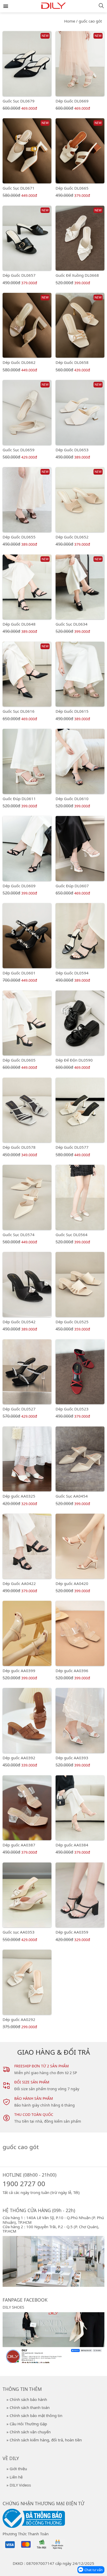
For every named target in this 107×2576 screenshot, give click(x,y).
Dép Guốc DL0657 (19, 275)
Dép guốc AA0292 (19, 2019)
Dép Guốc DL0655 (19, 537)
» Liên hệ (15, 2477)
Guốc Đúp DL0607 (72, 886)
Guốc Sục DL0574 (19, 1235)
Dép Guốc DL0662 (19, 362)
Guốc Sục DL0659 (19, 450)
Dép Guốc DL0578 (19, 1147)
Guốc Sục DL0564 (72, 1235)
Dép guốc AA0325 (19, 1496)
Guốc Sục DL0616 (19, 711)
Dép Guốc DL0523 (72, 1409)
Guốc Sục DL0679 (19, 101)
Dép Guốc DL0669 (72, 101)
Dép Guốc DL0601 (19, 973)
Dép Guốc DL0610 (72, 799)
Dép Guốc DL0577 (72, 1147)
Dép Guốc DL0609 (19, 886)
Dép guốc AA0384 (72, 1845)
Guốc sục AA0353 (19, 1932)
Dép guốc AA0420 (72, 1583)
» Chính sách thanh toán (28, 2407)
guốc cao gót (90, 21)
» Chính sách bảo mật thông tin (34, 2415)
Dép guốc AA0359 (72, 1932)
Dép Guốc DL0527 (19, 1409)
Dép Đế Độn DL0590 (74, 1060)
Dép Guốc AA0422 (19, 1583)
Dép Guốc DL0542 (19, 1322)
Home (70, 21)
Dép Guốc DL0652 (72, 537)
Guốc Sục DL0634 (72, 624)
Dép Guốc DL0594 (72, 973)
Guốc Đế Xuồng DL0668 (77, 275)
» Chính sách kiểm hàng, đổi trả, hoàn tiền (44, 2440)
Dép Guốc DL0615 (72, 711)
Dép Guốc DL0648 (19, 624)
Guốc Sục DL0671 (19, 188)
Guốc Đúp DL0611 (19, 799)
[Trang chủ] (53, 7)
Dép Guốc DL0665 (72, 188)
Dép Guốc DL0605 (19, 1060)
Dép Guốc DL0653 (72, 450)
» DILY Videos (19, 2485)
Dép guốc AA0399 (19, 1671)
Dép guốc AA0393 (72, 1758)
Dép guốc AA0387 (19, 1845)
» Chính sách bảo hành (27, 2399)
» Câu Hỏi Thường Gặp (27, 2424)
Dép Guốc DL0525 (72, 1322)
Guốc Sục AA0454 (72, 1496)
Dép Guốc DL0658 (72, 362)
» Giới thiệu (17, 2469)
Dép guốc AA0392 (19, 1758)
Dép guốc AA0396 (72, 1671)
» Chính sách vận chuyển (29, 2432)
